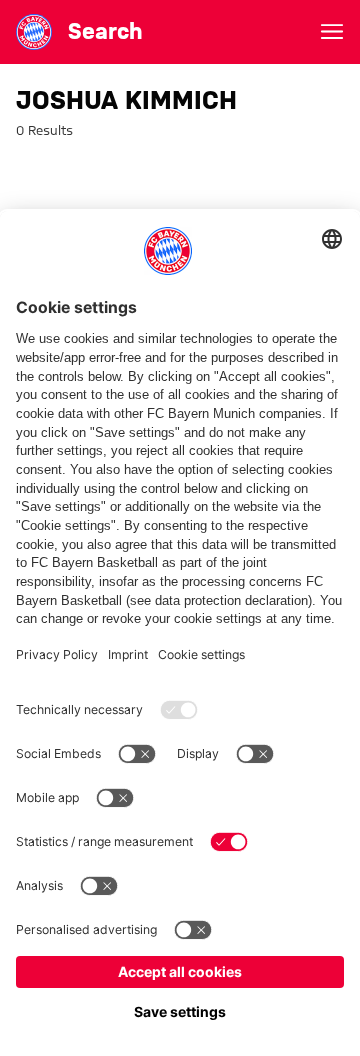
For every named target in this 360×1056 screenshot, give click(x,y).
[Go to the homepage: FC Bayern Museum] (34, 32)
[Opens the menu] (332, 32)
